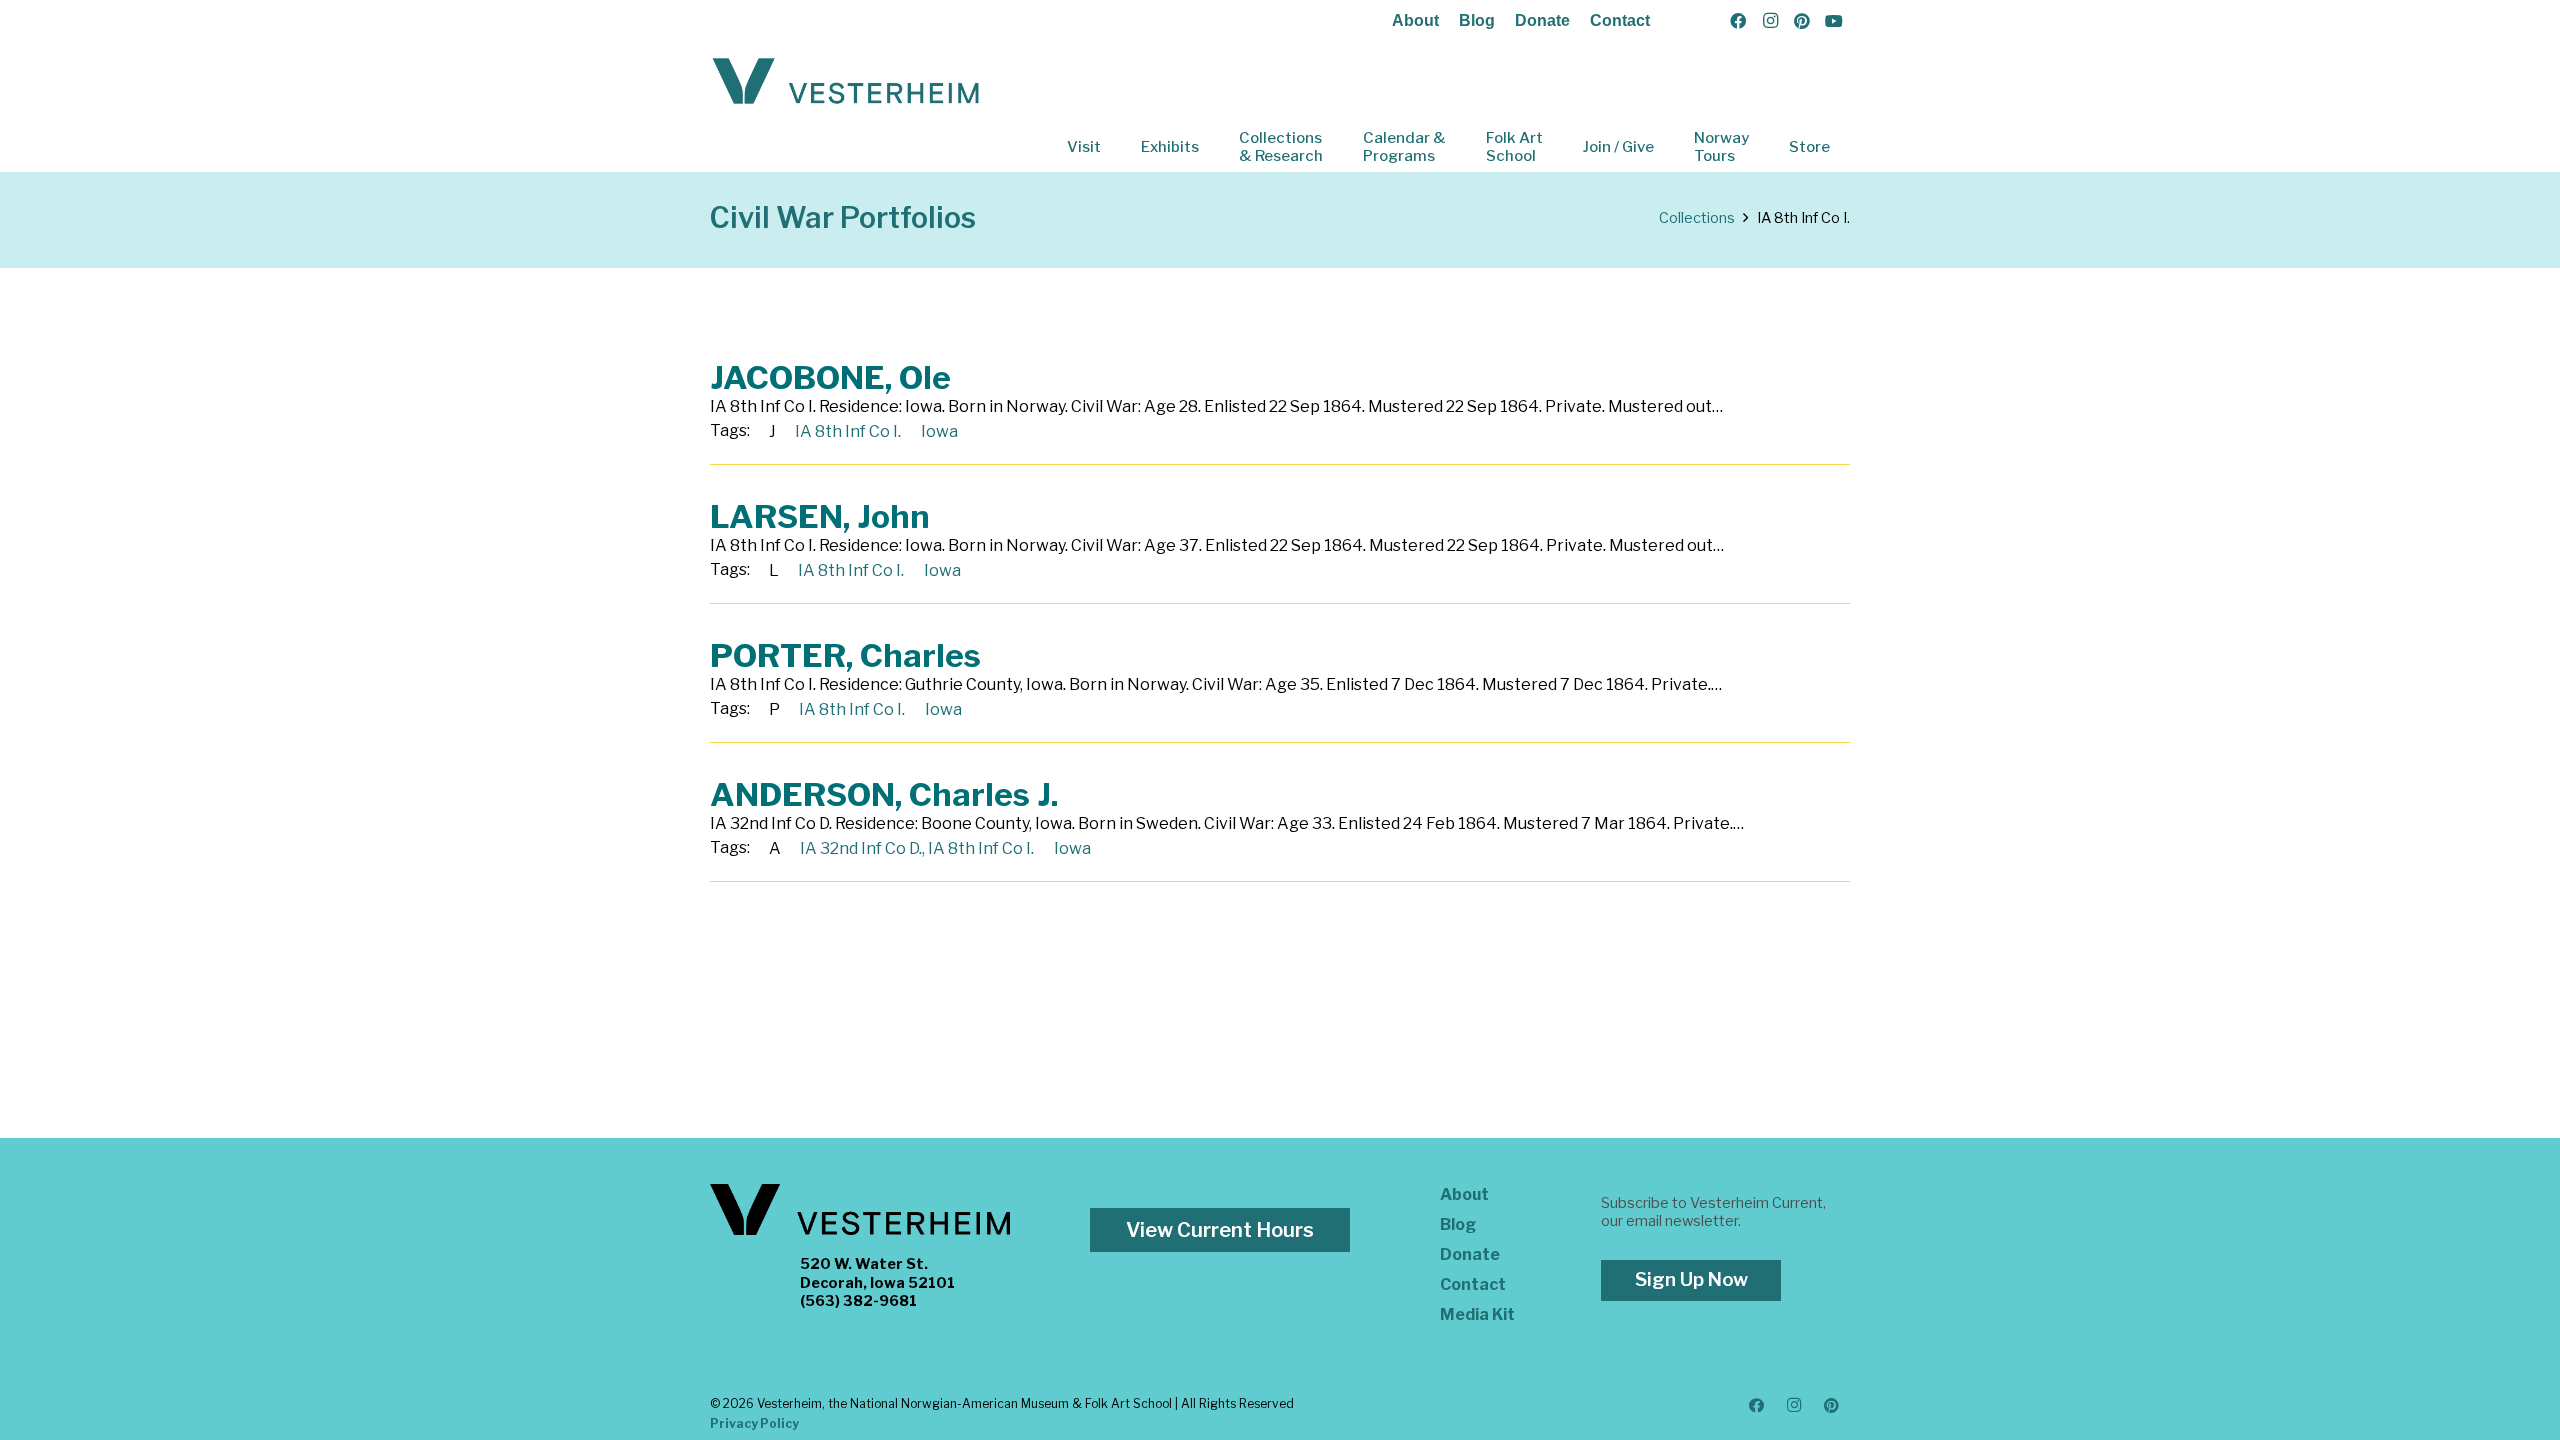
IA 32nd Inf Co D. (861, 848)
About (1415, 20)
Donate (1542, 20)
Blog (1477, 20)
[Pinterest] (1802, 21)
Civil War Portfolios (843, 217)
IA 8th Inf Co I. (848, 431)
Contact (1620, 20)
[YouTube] (1834, 21)
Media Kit (1477, 1314)
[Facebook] (1738, 21)
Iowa (939, 431)
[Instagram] (1770, 21)
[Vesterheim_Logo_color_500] (846, 82)
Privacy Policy (754, 1423)
